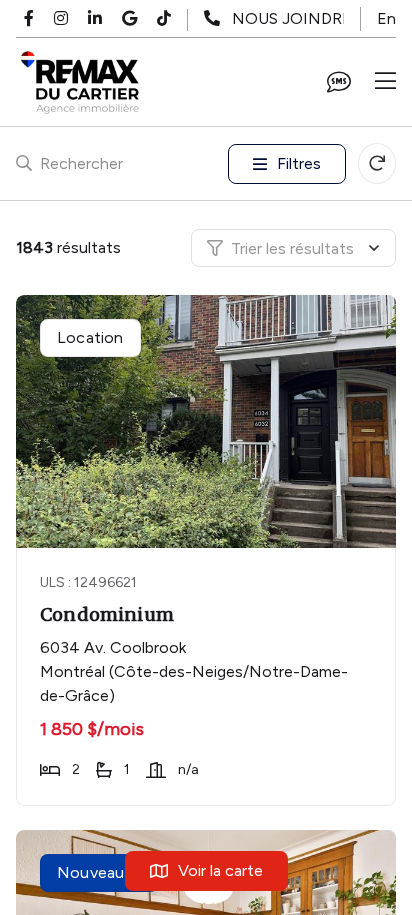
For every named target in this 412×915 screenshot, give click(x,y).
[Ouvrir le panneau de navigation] (385, 82)
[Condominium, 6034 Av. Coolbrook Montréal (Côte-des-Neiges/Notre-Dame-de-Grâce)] (208, 421)
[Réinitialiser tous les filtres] (377, 163)
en (386, 18)
